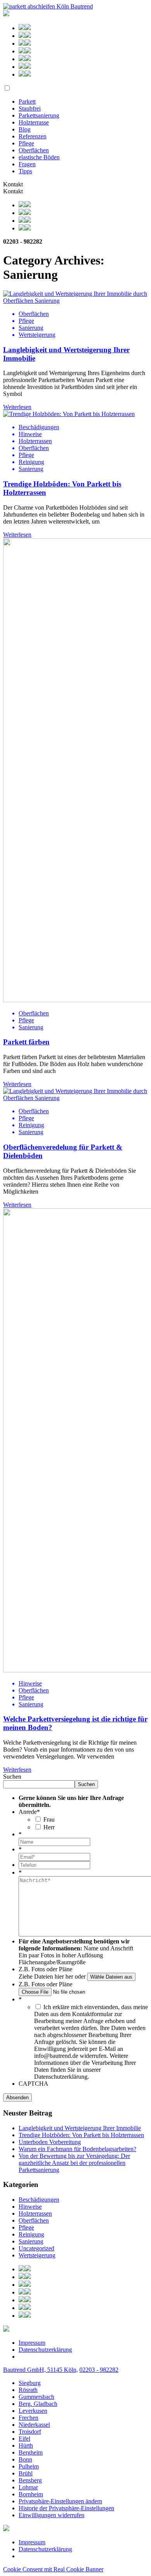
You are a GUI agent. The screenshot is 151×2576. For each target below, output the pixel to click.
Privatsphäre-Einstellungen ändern (60, 2501)
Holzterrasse (34, 122)
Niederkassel (34, 2425)
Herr (49, 1827)
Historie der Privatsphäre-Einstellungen (66, 2508)
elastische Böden (39, 157)
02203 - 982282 (99, 2370)
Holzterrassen (35, 2213)
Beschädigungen (39, 2200)
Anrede (29, 1812)
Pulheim (29, 2466)
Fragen (27, 164)
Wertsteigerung (37, 2255)
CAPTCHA (33, 2084)
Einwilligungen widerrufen (51, 2515)
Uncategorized (36, 2248)
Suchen (12, 1777)
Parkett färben (26, 1042)
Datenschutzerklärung (45, 2350)
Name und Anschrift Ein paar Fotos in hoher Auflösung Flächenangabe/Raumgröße (76, 1955)
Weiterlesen (17, 407)
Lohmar (28, 2487)
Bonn (25, 2459)
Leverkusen (33, 2411)
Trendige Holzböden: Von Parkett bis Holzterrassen (81, 2135)
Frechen (28, 2418)
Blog (25, 129)
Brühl (26, 2473)
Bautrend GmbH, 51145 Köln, (40, 2370)
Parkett (27, 102)
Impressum (32, 2343)
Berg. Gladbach (38, 2404)
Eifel (24, 2439)
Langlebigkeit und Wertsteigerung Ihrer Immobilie (80, 2128)
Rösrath (28, 2390)
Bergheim (31, 2452)
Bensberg (30, 2480)
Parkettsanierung (39, 115)
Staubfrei (30, 108)
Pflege (26, 143)
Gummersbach (36, 2397)
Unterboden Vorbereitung (50, 2142)
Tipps (25, 171)
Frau (49, 1819)
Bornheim (31, 2494)
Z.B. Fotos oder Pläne (45, 1969)
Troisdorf (30, 2432)
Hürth (26, 2445)
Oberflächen (34, 150)
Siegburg (30, 2383)
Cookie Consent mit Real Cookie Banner (53, 2569)
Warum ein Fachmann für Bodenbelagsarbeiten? (77, 2149)
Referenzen (33, 136)
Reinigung (31, 2234)
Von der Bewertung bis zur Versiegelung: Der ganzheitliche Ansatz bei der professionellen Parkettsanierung (74, 2163)
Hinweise (30, 2207)
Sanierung (31, 2241)
